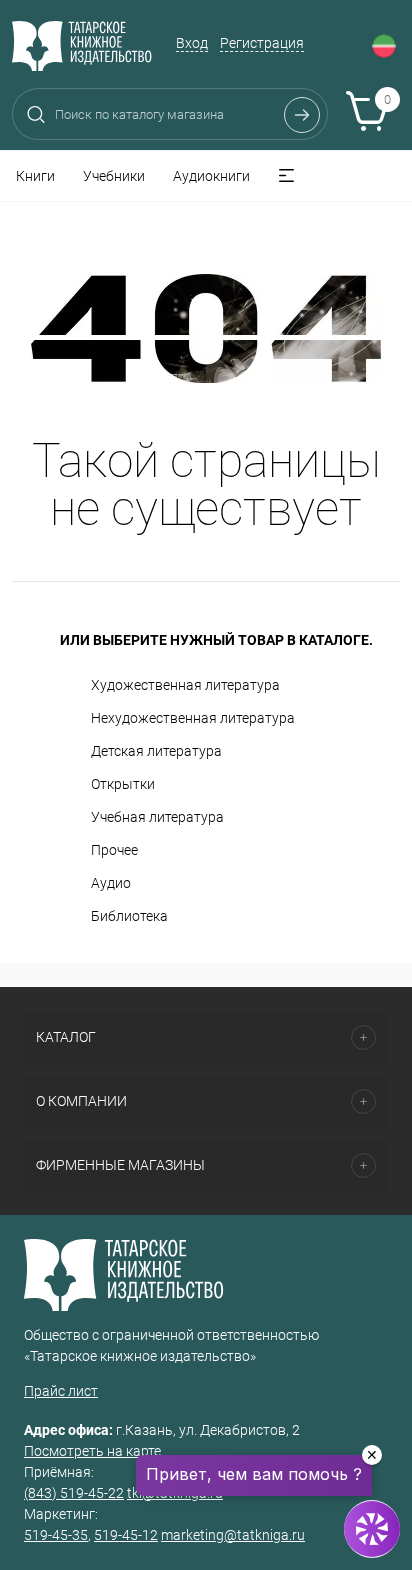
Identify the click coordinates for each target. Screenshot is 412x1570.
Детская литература (156, 751)
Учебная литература (157, 817)
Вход (192, 43)
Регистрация (262, 43)
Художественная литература (185, 685)
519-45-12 (126, 1535)
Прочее (114, 850)
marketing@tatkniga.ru (233, 1535)
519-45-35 (56, 1535)
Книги (35, 176)
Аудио (111, 883)
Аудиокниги (211, 176)
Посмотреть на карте (92, 1451)
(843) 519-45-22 (74, 1493)
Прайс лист (61, 1391)
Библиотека (129, 916)
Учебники (114, 176)
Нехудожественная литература (193, 718)
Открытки (123, 784)
